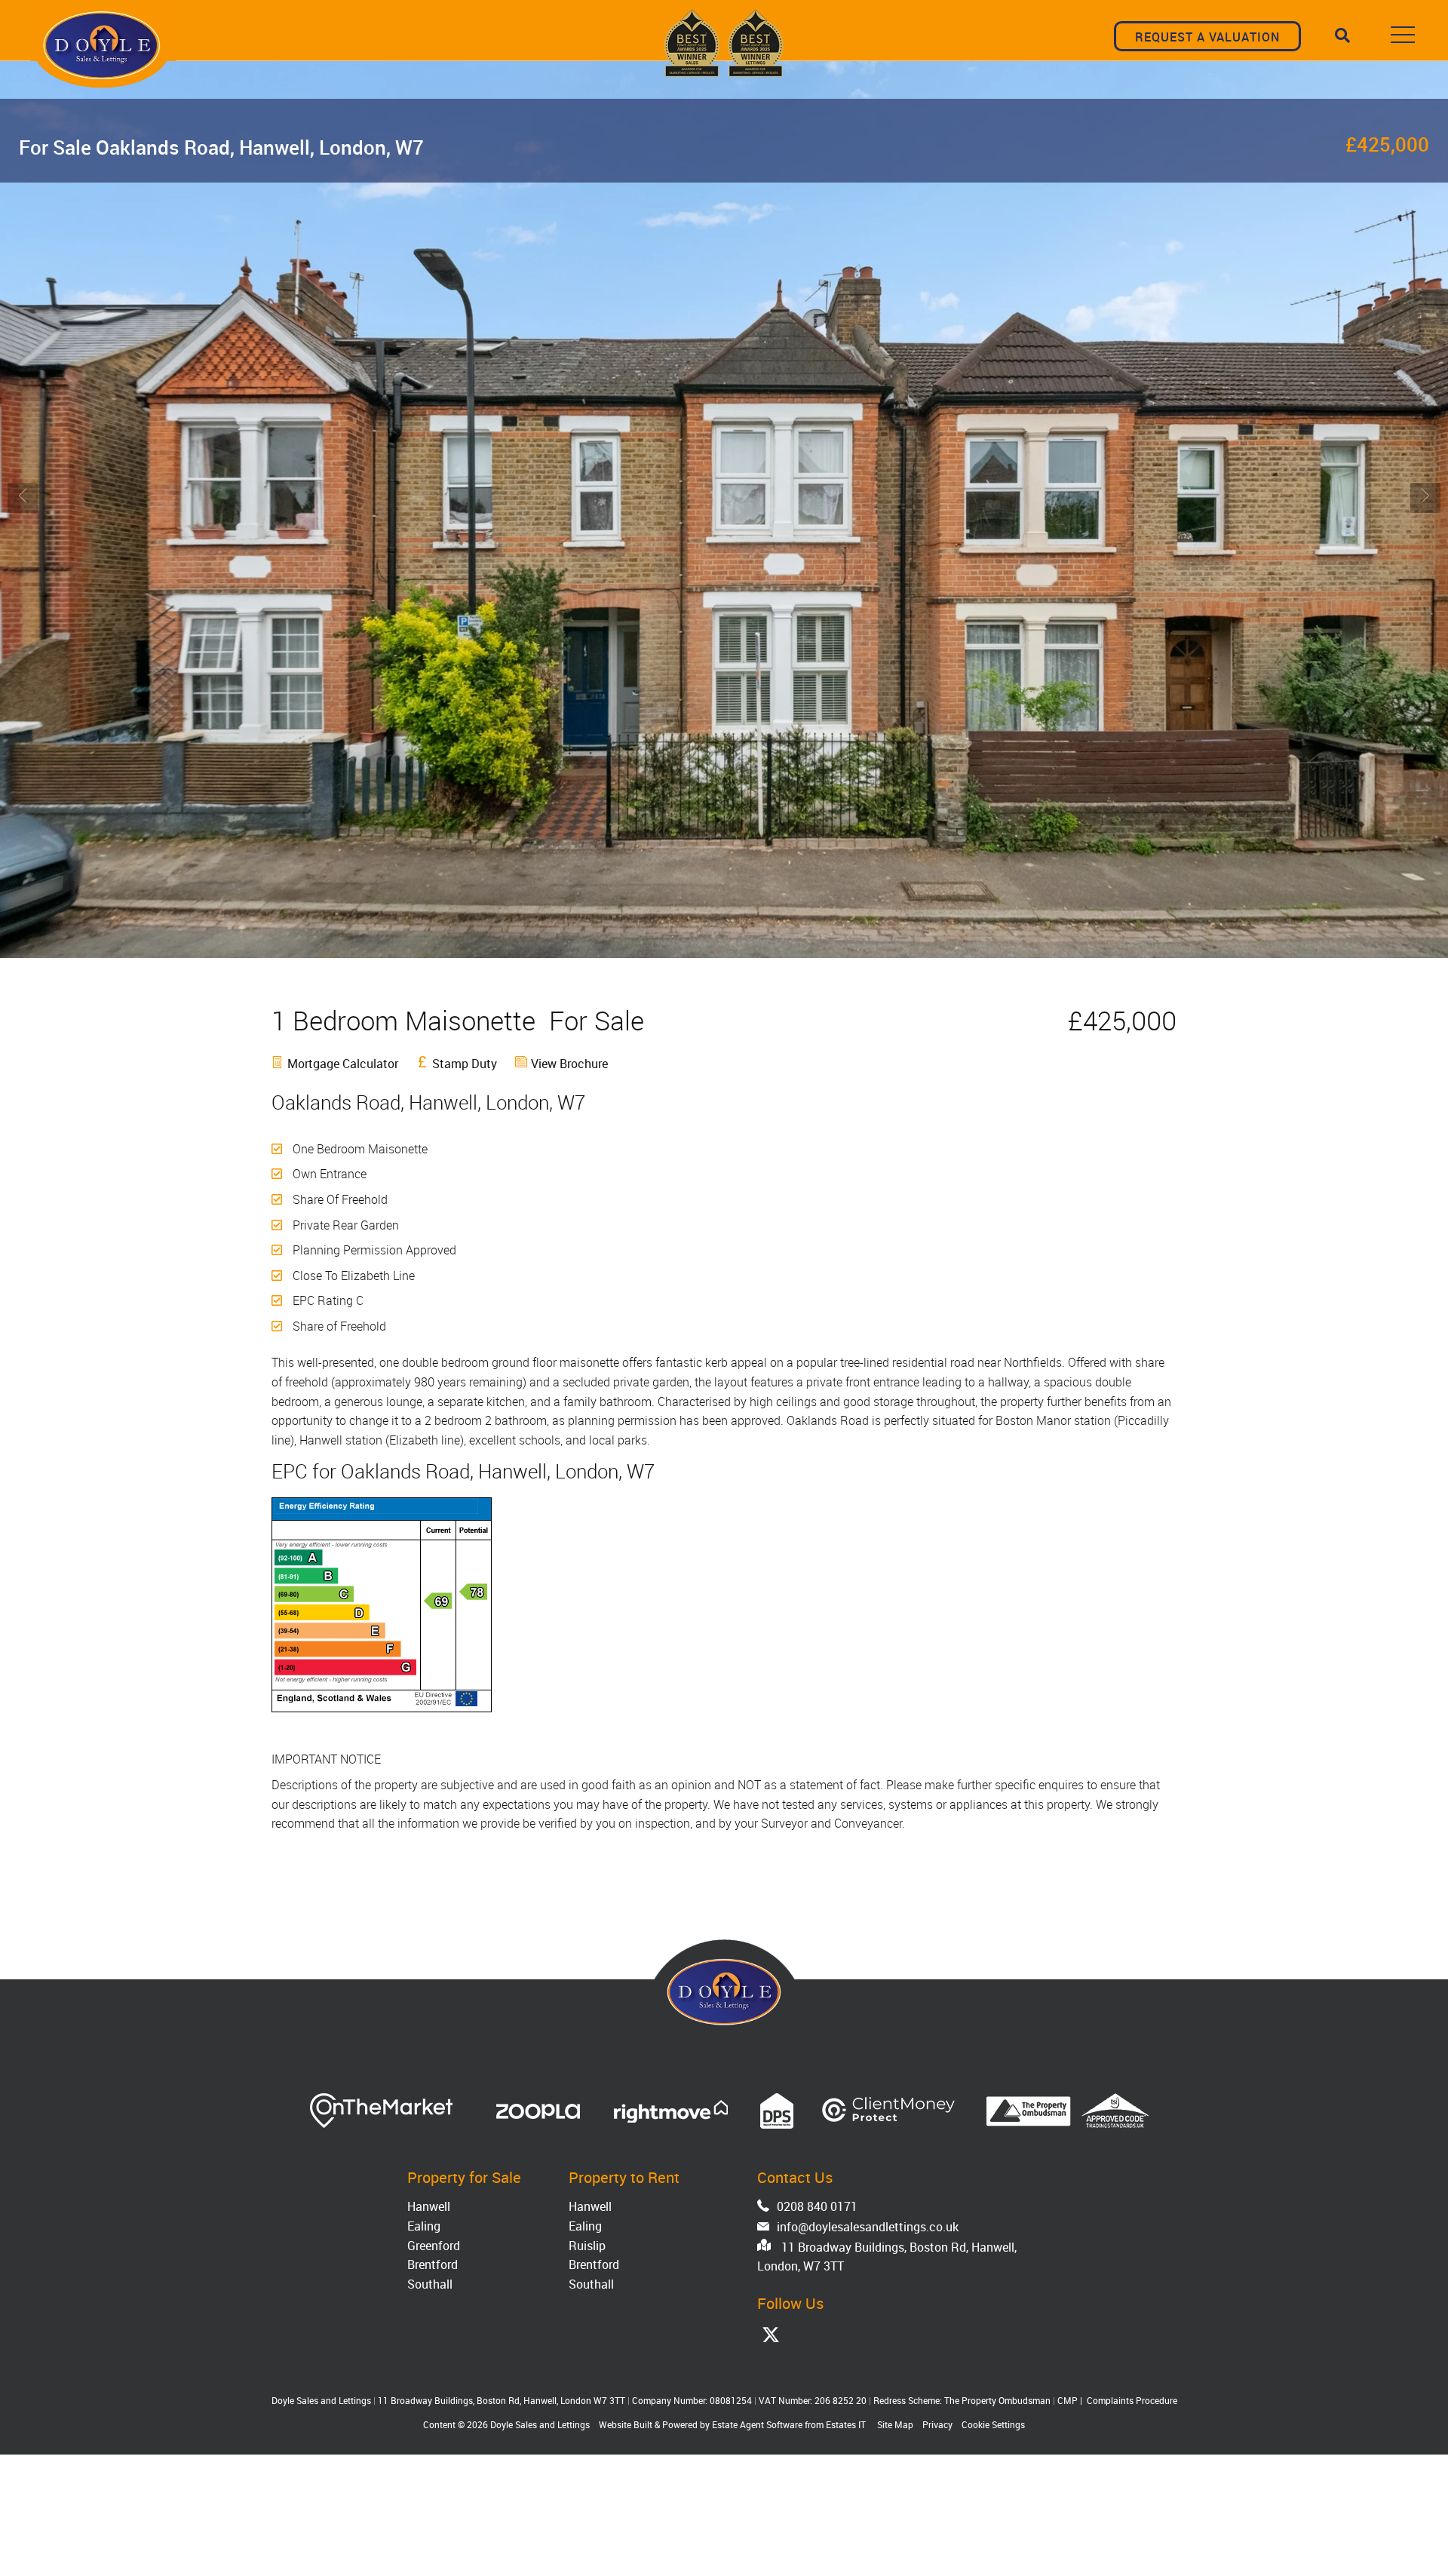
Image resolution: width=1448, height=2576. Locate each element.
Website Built (626, 2424)
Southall (430, 2284)
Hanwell (429, 2206)
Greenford (434, 2246)
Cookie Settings (993, 2424)
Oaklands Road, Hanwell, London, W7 (221, 147)
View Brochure (569, 1064)
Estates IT (846, 2424)
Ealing (424, 2226)
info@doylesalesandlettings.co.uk (868, 2227)
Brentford (433, 2264)
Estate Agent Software (757, 2424)
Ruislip (587, 2246)
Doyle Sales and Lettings (540, 2424)
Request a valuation (1207, 37)
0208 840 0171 (817, 2206)
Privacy (937, 2424)
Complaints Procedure (1132, 2400)
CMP (1068, 2400)
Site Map (895, 2424)
